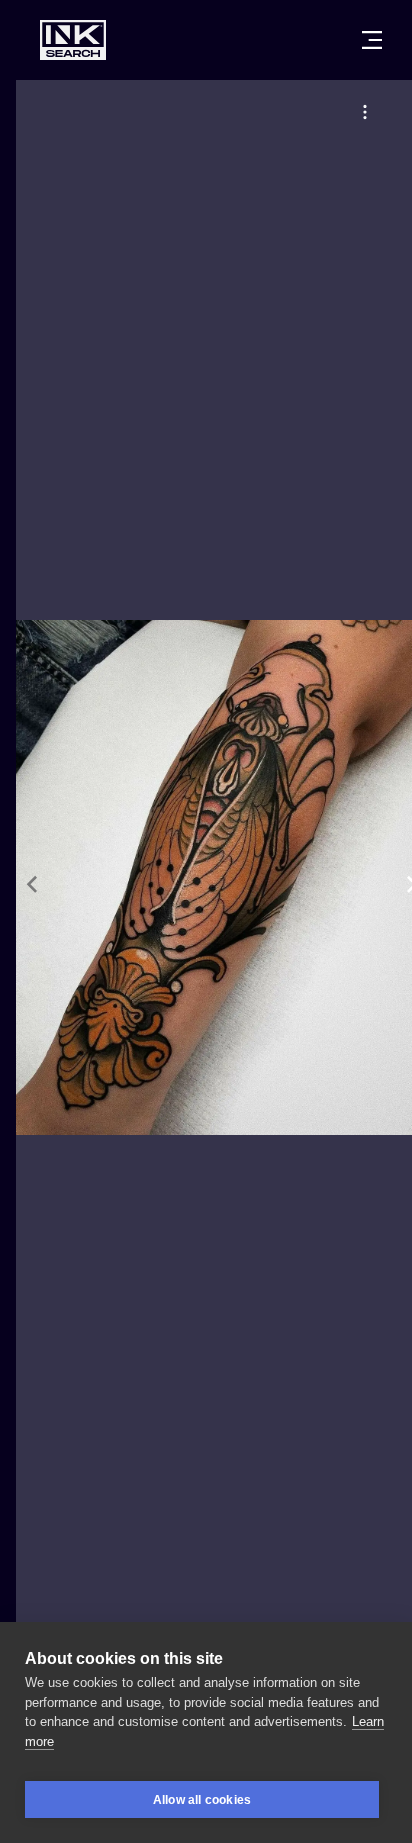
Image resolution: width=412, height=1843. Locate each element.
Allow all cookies (202, 1800)
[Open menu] (372, 40)
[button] (365, 112)
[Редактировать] (365, 112)
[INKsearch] (73, 40)
